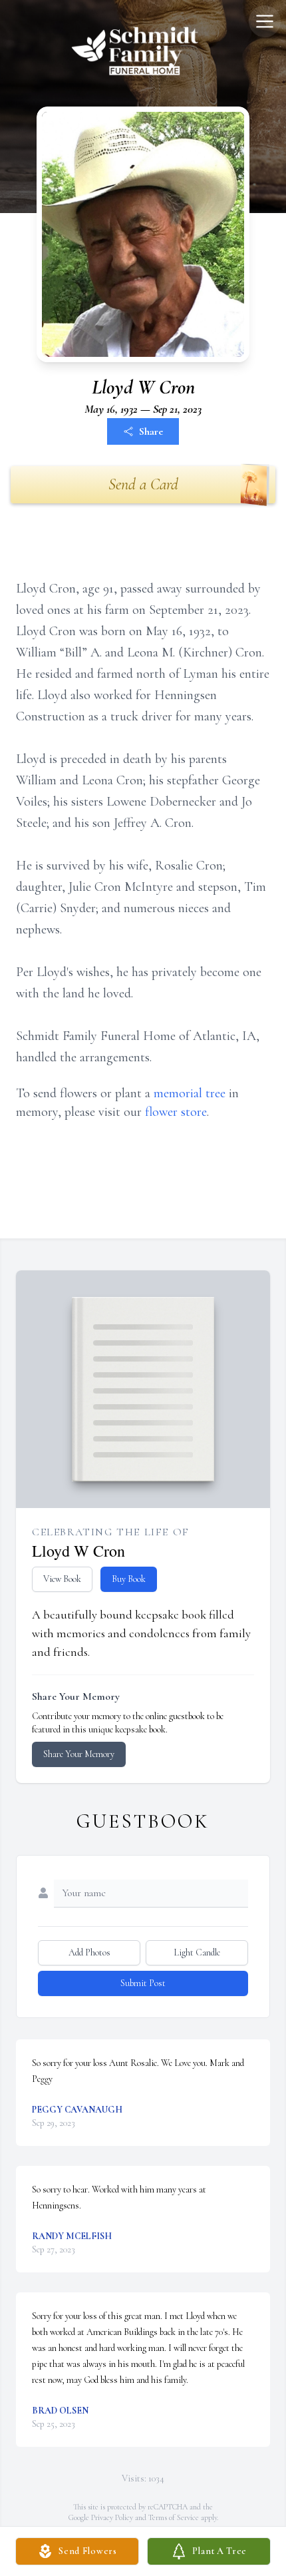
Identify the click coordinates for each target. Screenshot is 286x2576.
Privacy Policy (112, 2517)
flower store (176, 1112)
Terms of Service (174, 2517)
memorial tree (190, 1093)
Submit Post (143, 1983)
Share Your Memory (79, 1754)
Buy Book (129, 1579)
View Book (62, 1579)
